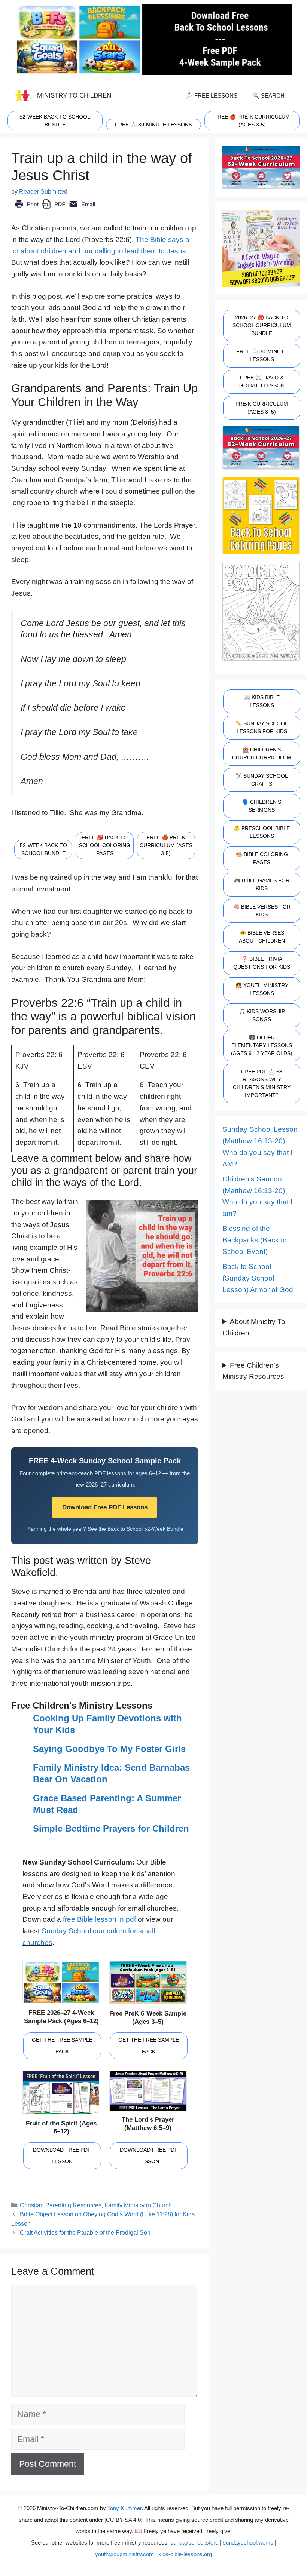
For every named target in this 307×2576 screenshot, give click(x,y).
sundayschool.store (194, 2543)
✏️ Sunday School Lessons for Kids (262, 727)
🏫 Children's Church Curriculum (262, 754)
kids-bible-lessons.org (185, 2554)
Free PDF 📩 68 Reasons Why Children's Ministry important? (262, 1083)
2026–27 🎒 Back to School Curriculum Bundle (262, 325)
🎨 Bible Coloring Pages (262, 858)
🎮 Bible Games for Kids (262, 884)
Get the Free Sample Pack (62, 2046)
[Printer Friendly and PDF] (55, 209)
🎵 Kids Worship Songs (262, 1015)
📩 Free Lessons (212, 96)
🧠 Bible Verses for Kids (262, 911)
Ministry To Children (74, 95)
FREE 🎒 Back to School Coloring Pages (105, 845)
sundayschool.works (248, 2543)
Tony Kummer (124, 2508)
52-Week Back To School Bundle (55, 121)
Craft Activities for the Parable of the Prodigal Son (85, 2232)
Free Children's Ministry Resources (253, 1371)
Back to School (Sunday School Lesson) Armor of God (258, 1278)
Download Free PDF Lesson (62, 2156)
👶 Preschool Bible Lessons (262, 832)
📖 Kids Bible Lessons (262, 701)
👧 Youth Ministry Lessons (262, 989)
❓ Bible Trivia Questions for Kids (262, 963)
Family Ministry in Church (138, 2205)
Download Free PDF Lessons (105, 1507)
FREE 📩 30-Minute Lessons (262, 355)
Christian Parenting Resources (61, 2205)
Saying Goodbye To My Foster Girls (109, 1749)
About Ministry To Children (254, 1327)
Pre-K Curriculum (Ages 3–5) (262, 408)
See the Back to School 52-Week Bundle (136, 1529)
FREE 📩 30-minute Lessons (153, 125)
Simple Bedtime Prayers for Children (111, 1828)
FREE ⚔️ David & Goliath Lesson (262, 382)
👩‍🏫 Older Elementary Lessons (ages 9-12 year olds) (262, 1045)
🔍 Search (268, 96)
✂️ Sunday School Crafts (262, 780)
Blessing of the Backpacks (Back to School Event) (255, 1240)
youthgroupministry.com (124, 2554)
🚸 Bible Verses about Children (262, 937)
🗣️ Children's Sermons (262, 806)
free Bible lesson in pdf (99, 1919)
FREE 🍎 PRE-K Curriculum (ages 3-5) (252, 121)
